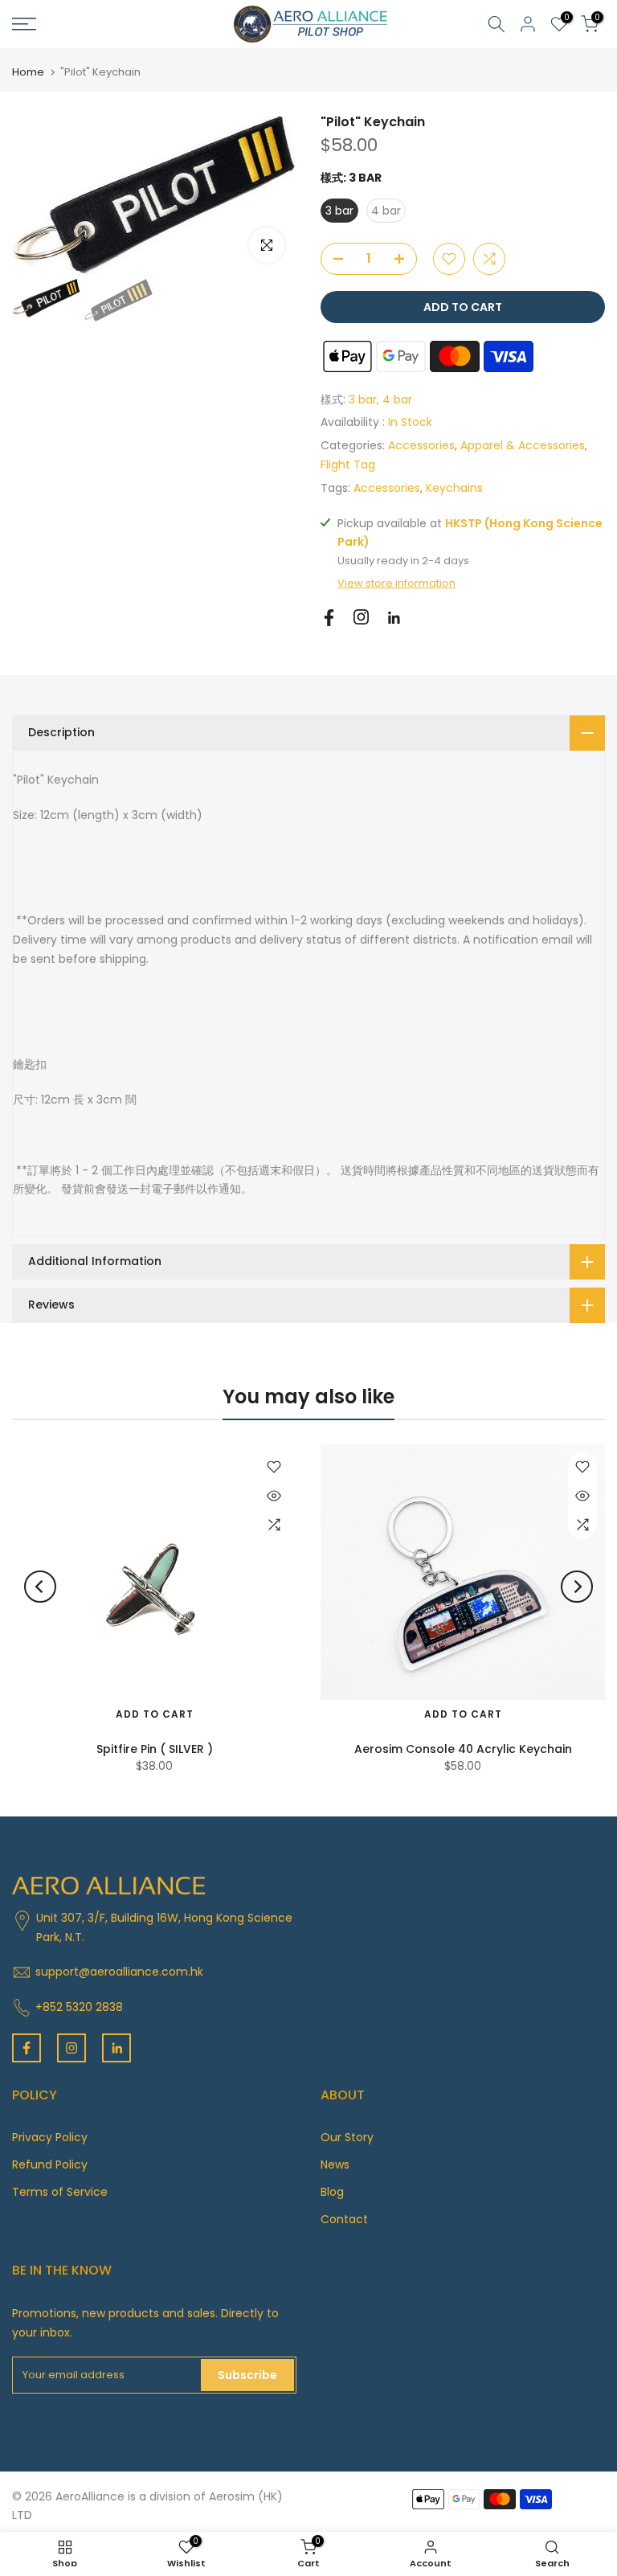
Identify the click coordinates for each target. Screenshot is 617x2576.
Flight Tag (348, 465)
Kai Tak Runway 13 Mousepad (155, 1749)
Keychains (454, 488)
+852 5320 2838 (79, 2007)
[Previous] (40, 1587)
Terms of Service (60, 2192)
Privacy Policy (50, 2137)
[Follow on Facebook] (329, 618)
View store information (396, 584)
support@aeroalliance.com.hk (119, 1972)
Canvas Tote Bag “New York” (464, 1749)
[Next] (577, 1587)
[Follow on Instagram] (361, 617)
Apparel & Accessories (523, 445)
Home (28, 72)
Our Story (347, 2137)
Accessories (421, 445)
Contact (344, 2219)
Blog (332, 2192)
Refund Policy (50, 2164)
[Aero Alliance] (308, 23)
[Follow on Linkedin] (394, 618)
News (335, 2164)
